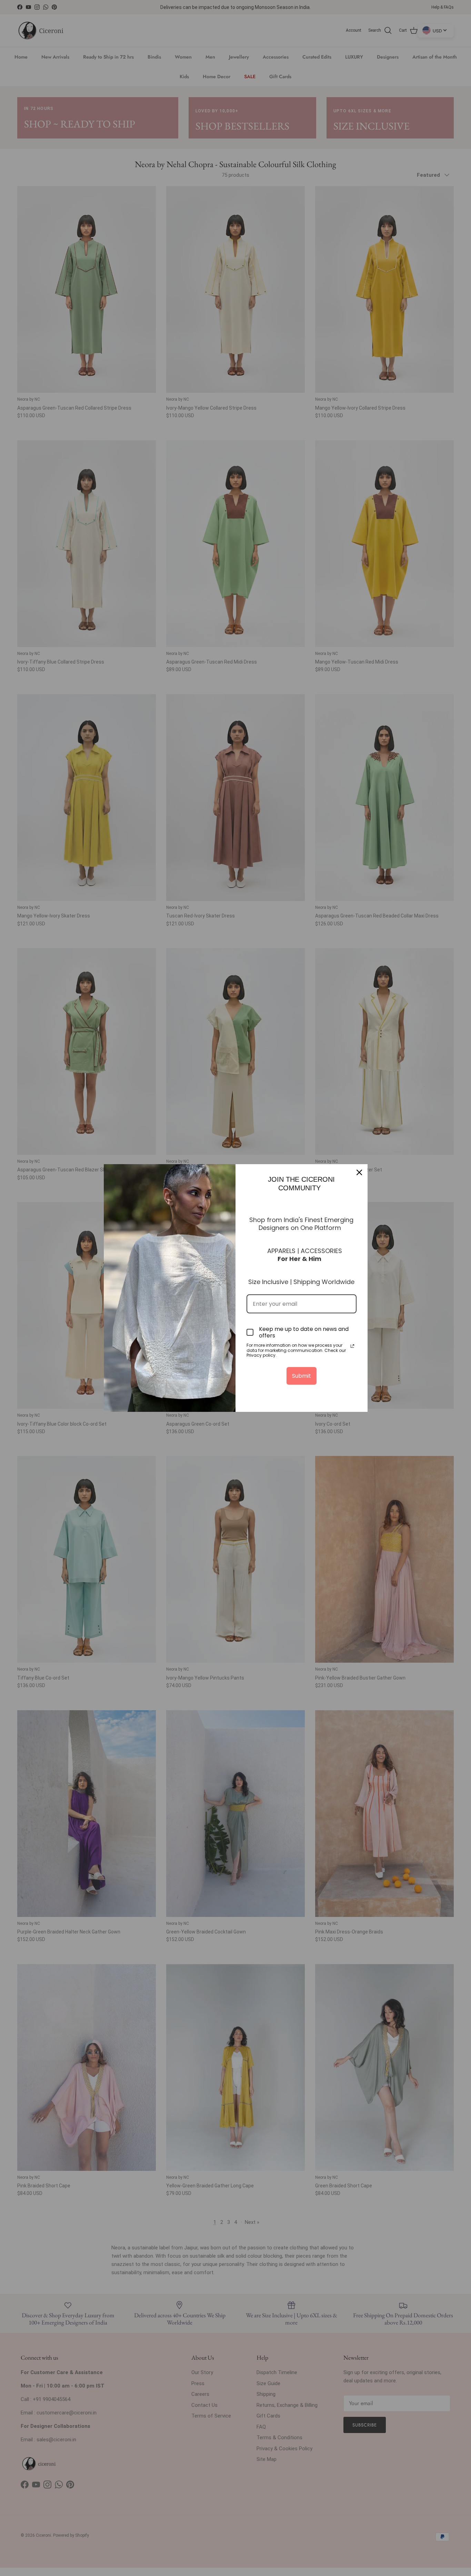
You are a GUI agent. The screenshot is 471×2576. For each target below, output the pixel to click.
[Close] (359, 1172)
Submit (302, 1376)
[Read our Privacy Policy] (352, 1346)
